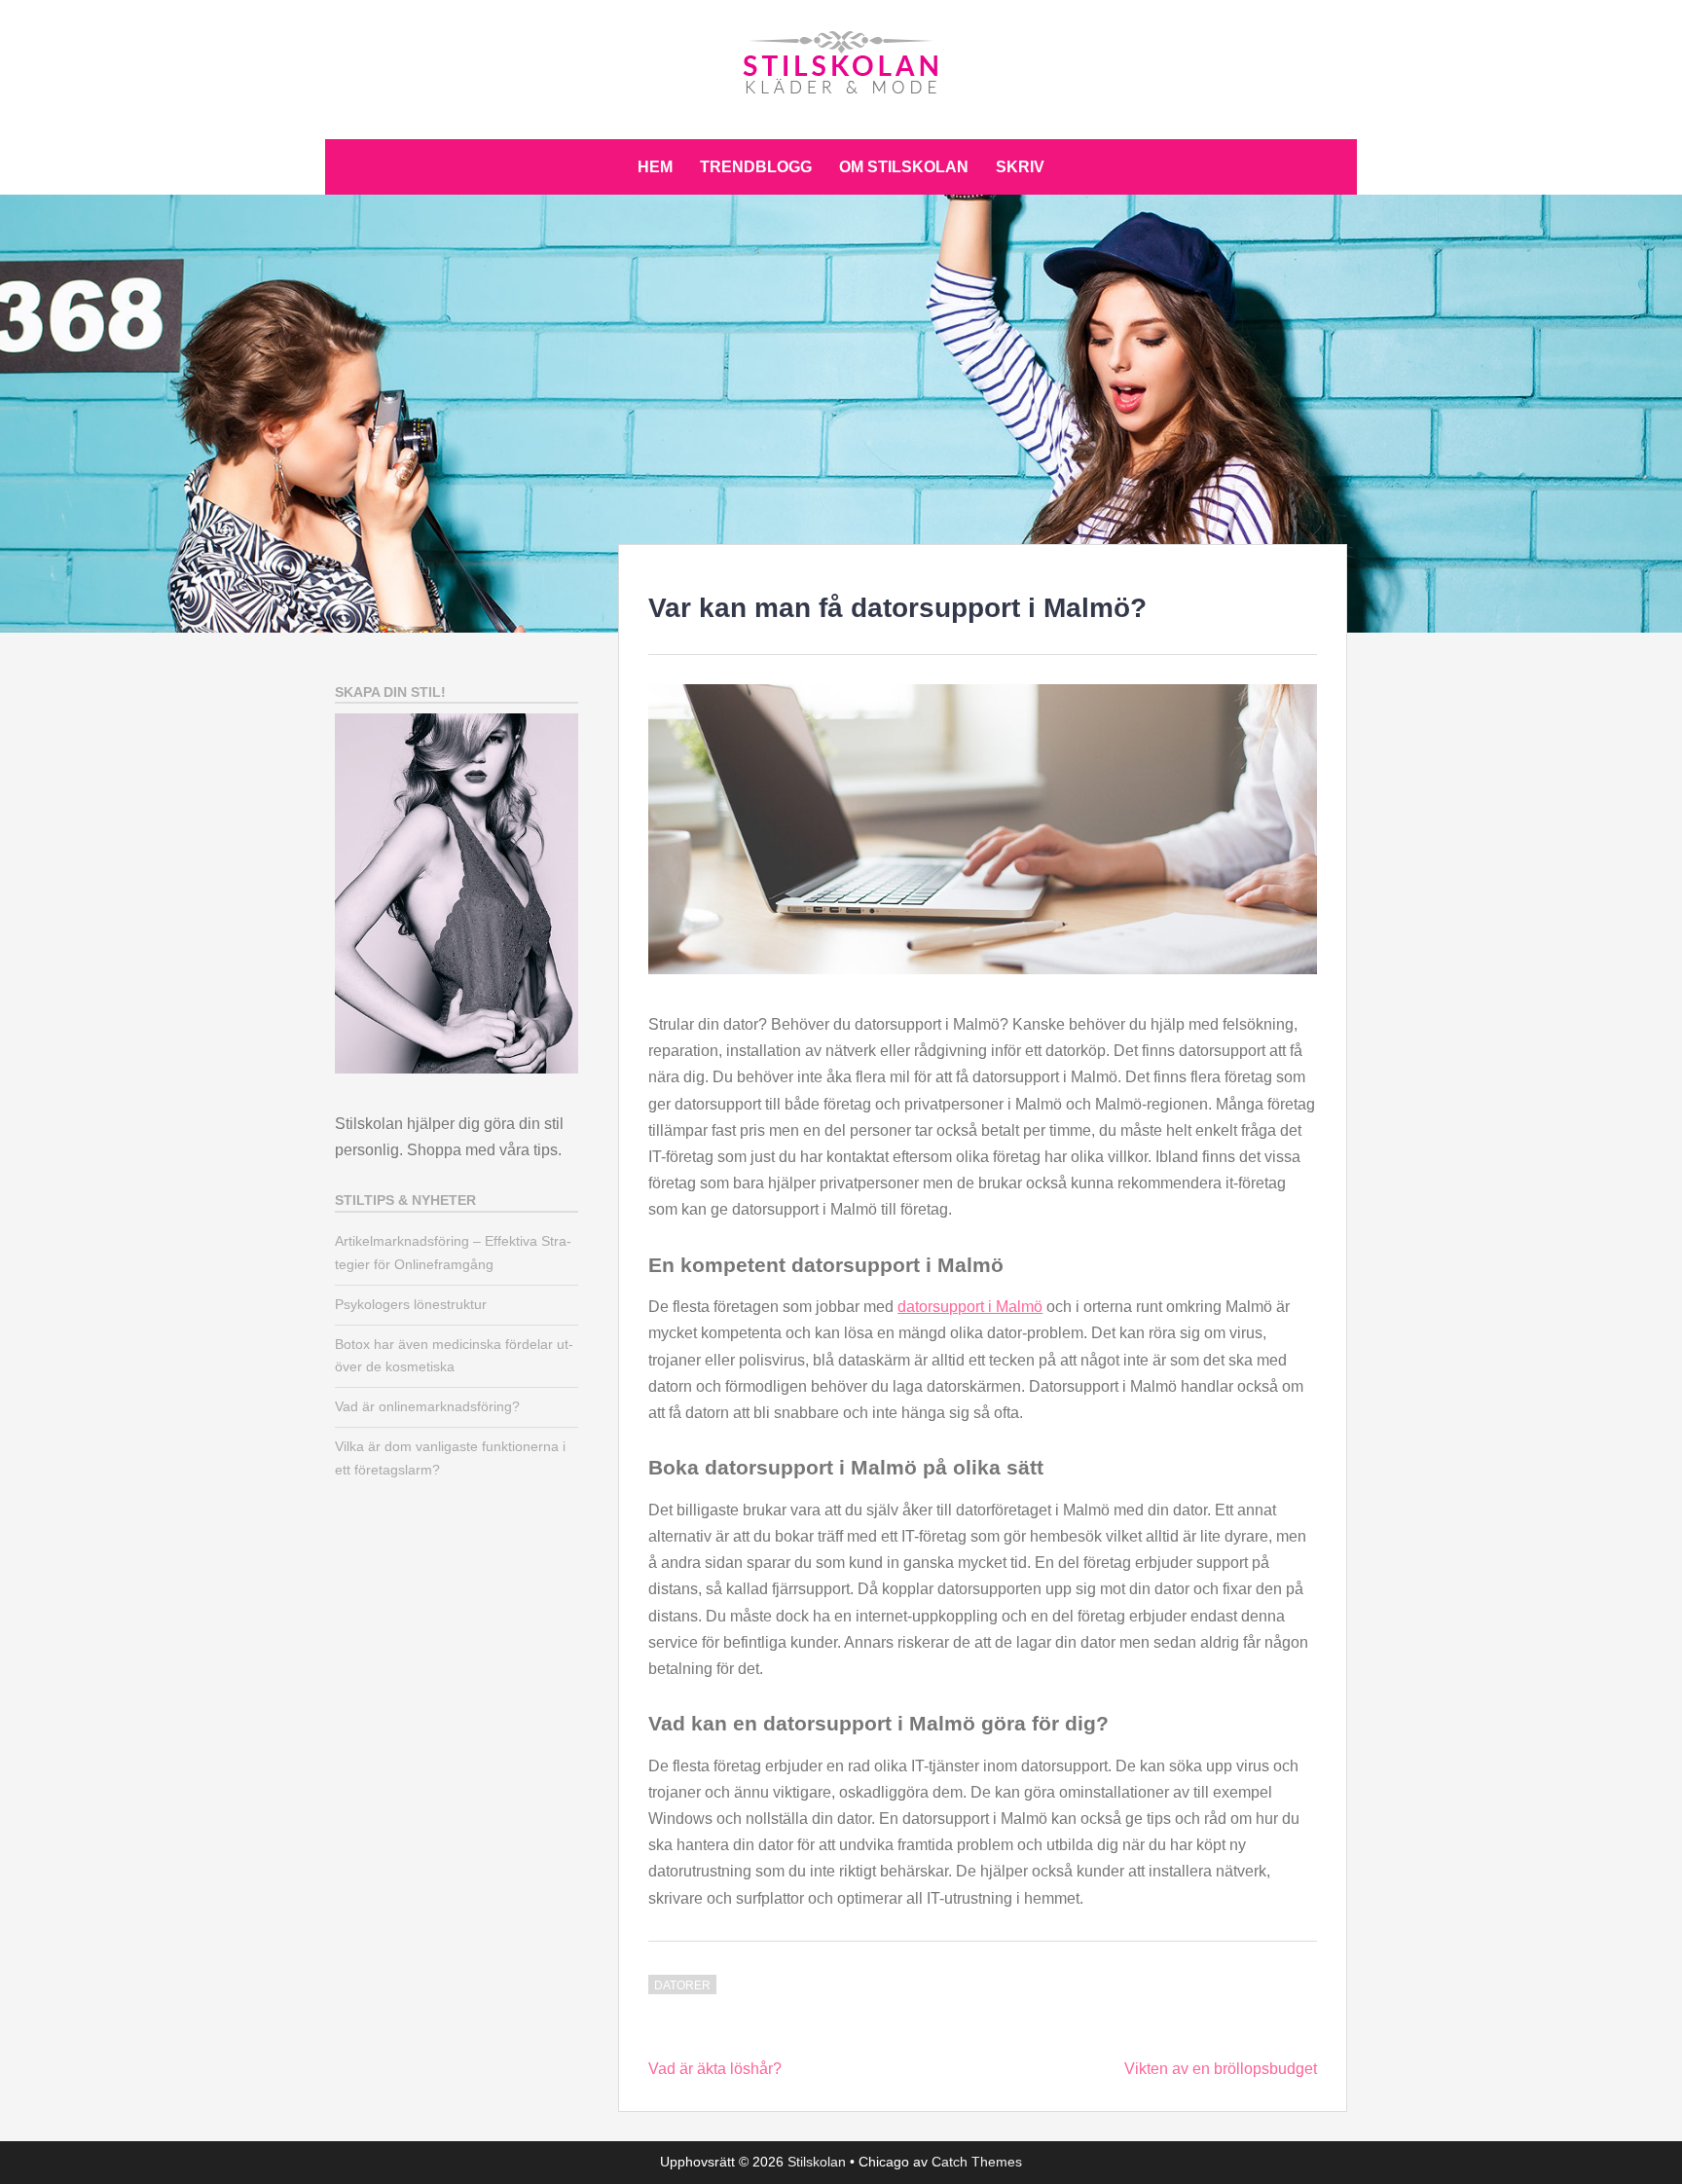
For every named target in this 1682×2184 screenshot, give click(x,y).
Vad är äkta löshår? (715, 2069)
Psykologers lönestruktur (411, 1304)
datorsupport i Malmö (970, 1307)
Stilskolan (817, 2162)
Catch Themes (977, 2162)
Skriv (1020, 167)
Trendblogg (756, 167)
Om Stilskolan (904, 167)
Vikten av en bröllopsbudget (1221, 2069)
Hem (655, 167)
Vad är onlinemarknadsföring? (427, 1406)
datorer (682, 1985)
